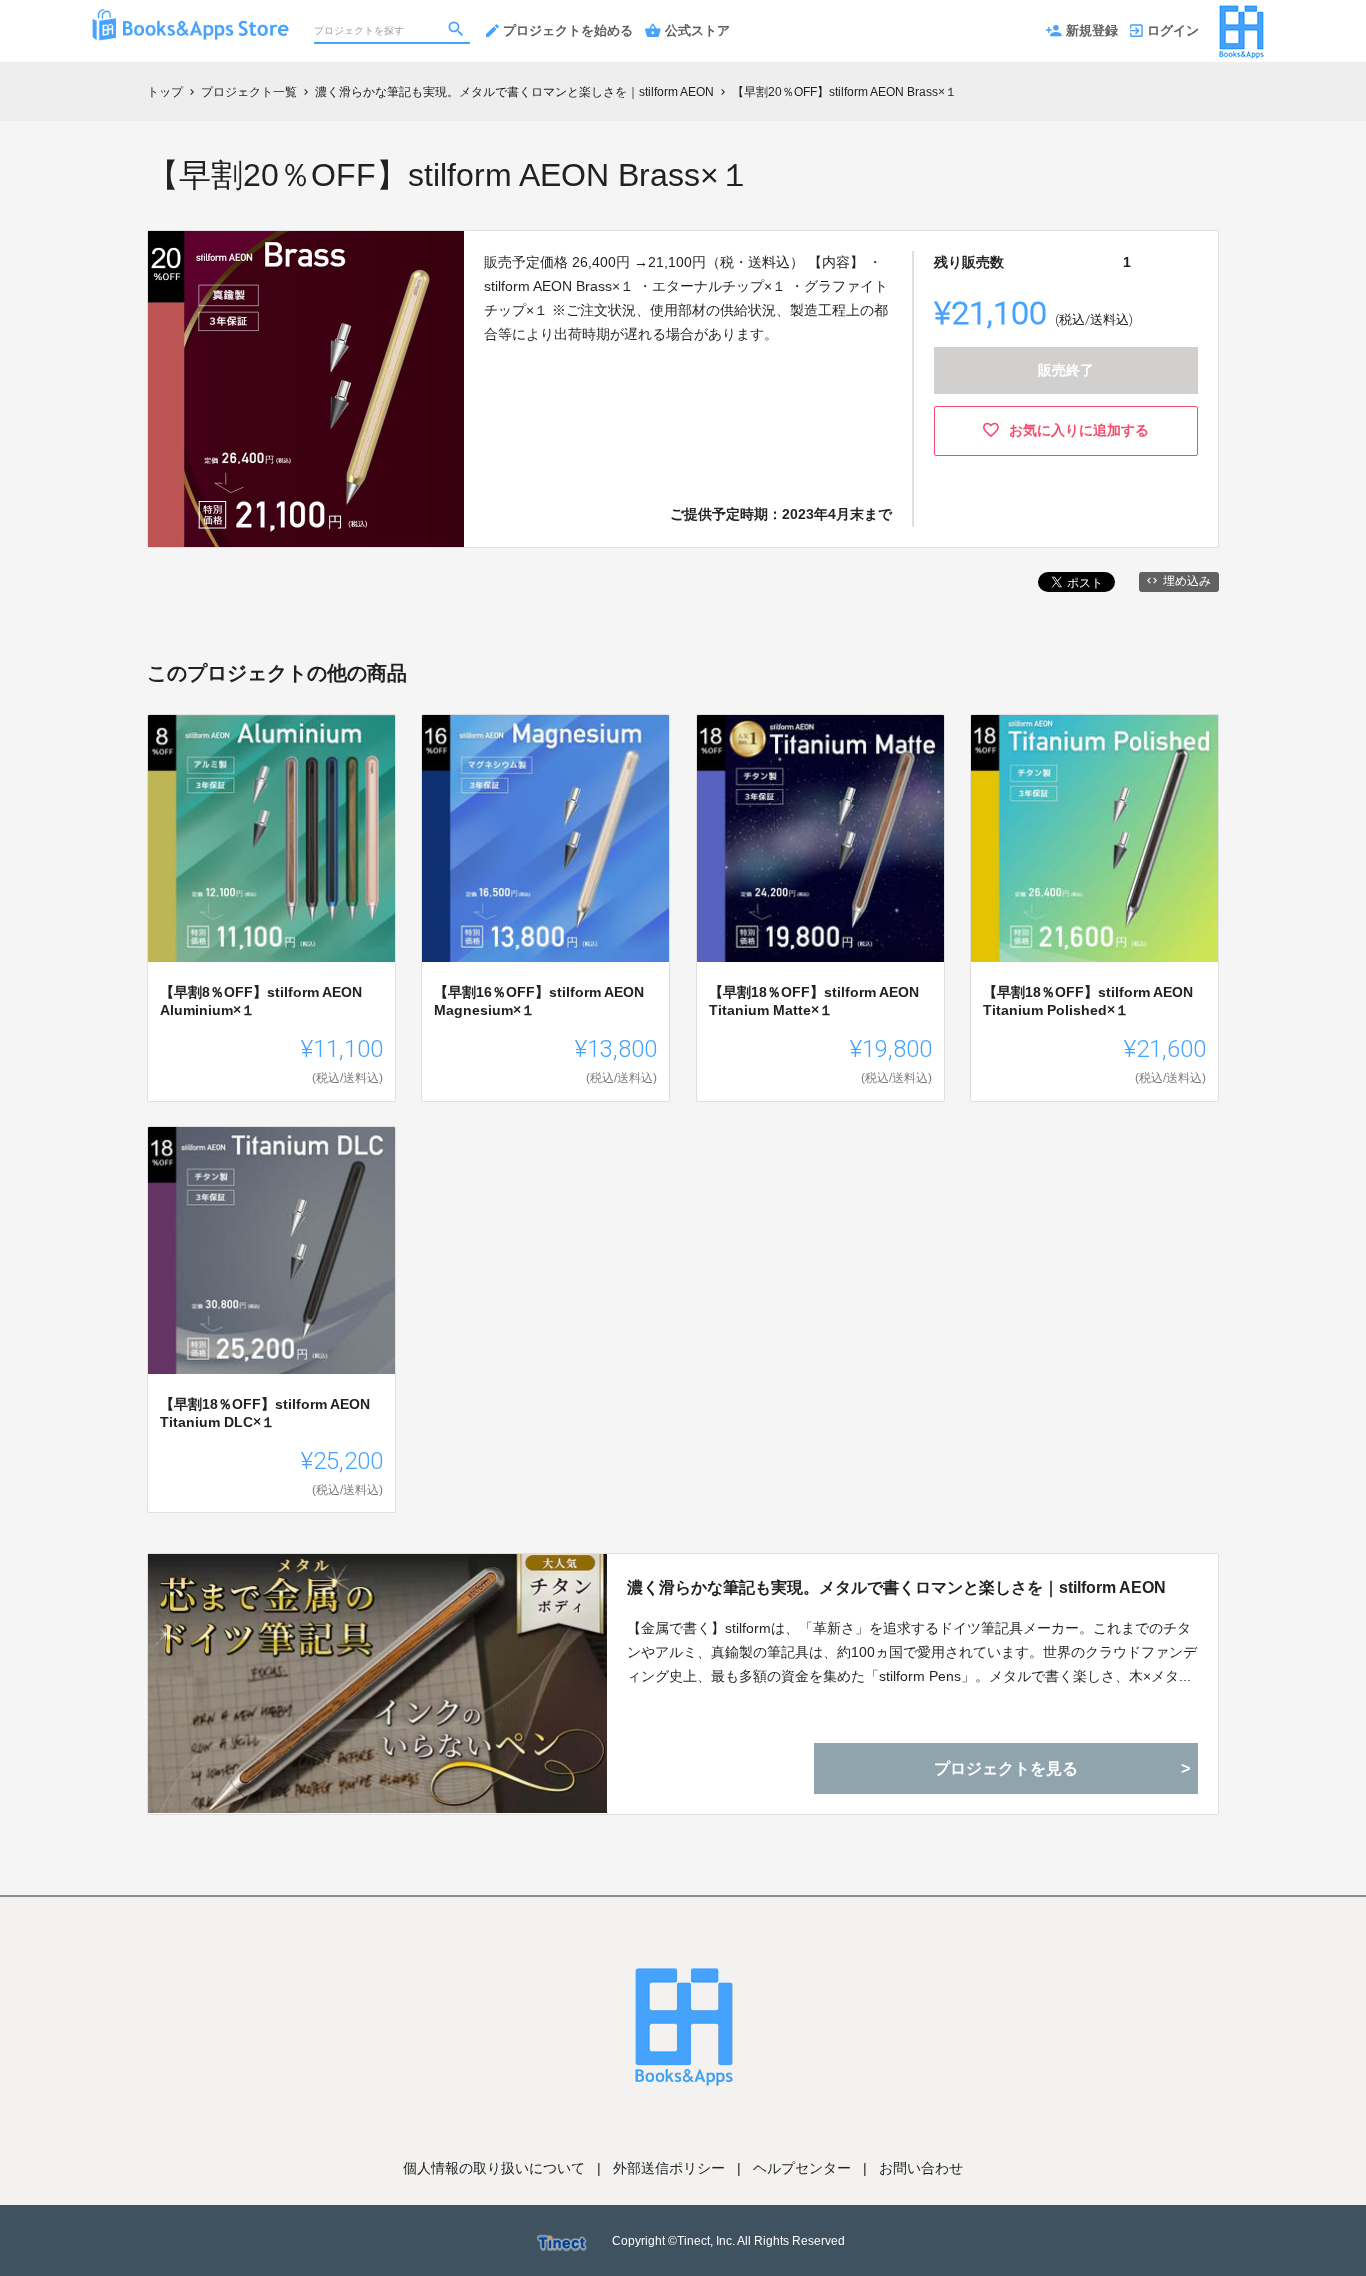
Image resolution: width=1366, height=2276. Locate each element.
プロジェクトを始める (568, 30)
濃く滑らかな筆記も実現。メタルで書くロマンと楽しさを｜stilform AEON (896, 1587)
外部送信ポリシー (669, 2168)
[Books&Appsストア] (190, 20)
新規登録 (1092, 30)
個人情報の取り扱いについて (494, 2168)
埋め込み (1187, 581)
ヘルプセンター (802, 2168)
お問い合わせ (921, 2168)
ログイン (1173, 30)
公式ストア (697, 30)
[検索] (458, 31)
